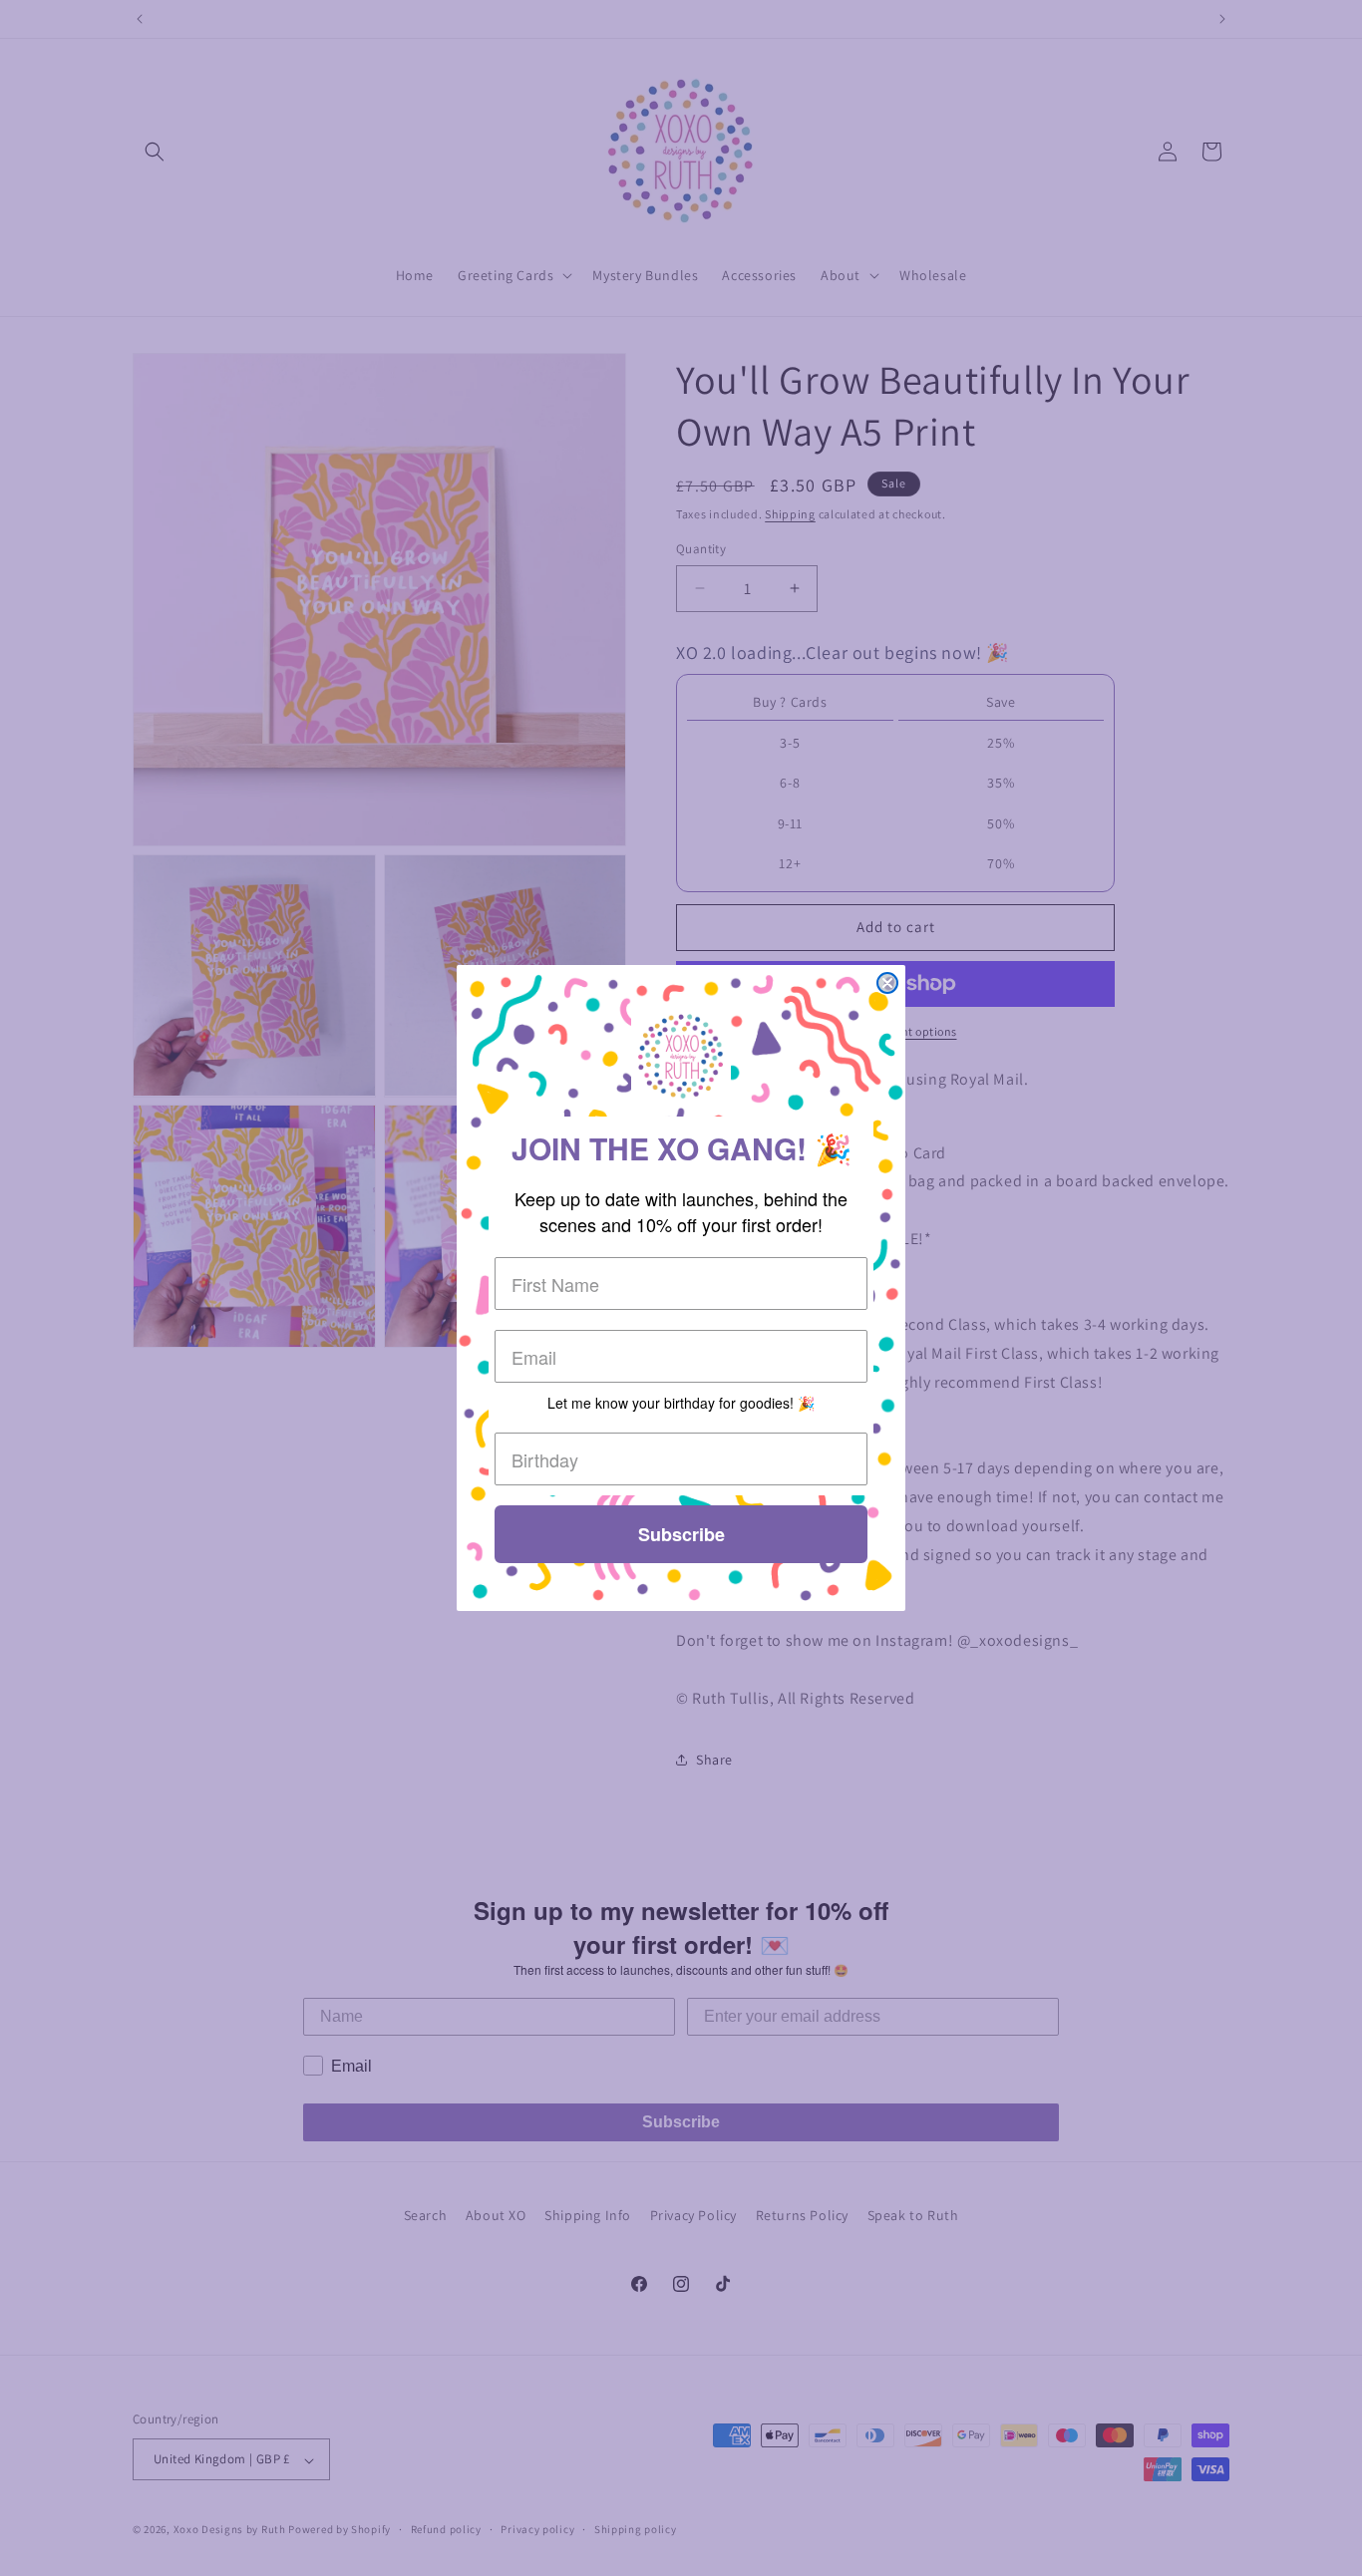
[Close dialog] (887, 983)
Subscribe (681, 1534)
